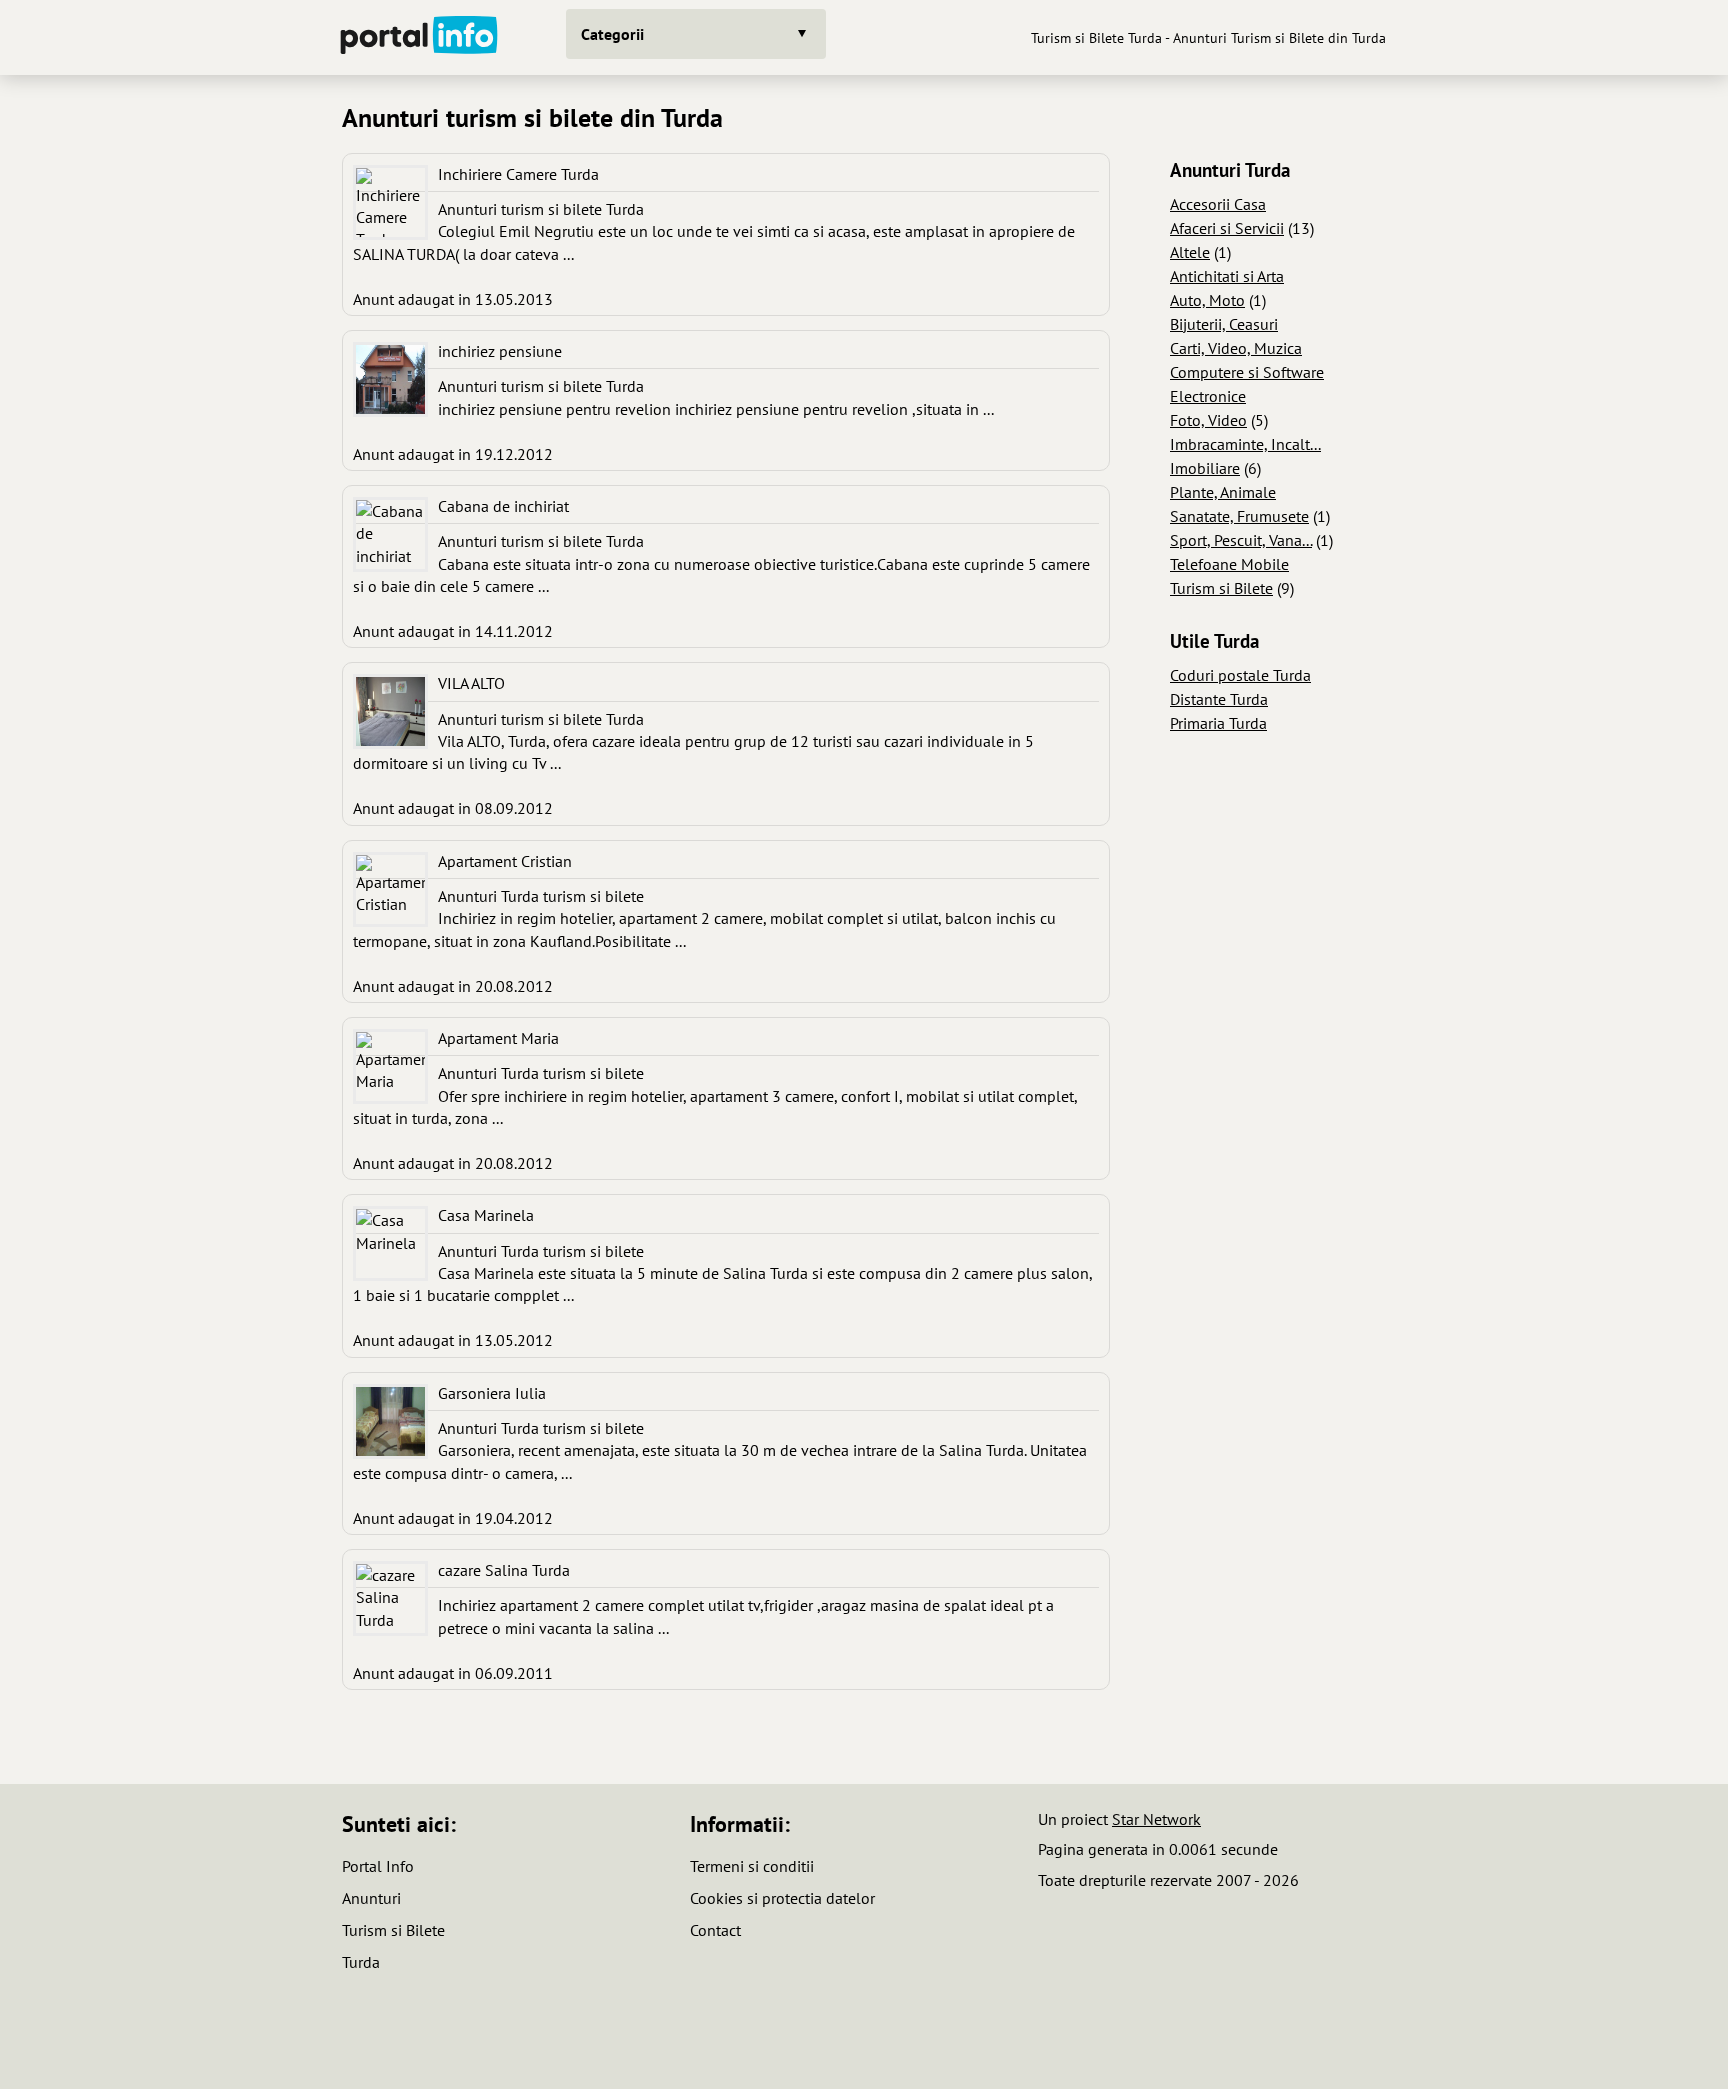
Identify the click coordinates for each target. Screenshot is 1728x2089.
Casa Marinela (486, 1215)
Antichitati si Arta (1227, 276)
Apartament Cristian (505, 861)
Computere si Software (1247, 372)
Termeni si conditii (752, 1866)
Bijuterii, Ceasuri (1224, 324)
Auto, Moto (1207, 300)
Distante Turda (1219, 699)
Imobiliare (1205, 468)
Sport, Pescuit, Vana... (1241, 540)
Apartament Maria (498, 1038)
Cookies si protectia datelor (782, 1898)
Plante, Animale (1223, 492)
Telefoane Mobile (1229, 564)
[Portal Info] (419, 37)
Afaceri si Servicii (1227, 228)
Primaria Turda (1218, 723)
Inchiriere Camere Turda (518, 174)
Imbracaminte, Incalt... (1245, 444)
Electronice (1208, 396)
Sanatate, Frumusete (1239, 516)
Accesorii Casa (1218, 204)
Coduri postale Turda (1240, 675)
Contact (715, 1930)
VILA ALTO (471, 683)
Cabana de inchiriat (503, 506)
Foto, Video (1208, 420)
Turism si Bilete (1221, 588)
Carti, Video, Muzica (1236, 348)
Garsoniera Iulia (492, 1393)
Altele (1190, 252)
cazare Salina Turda (504, 1570)
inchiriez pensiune (500, 351)
